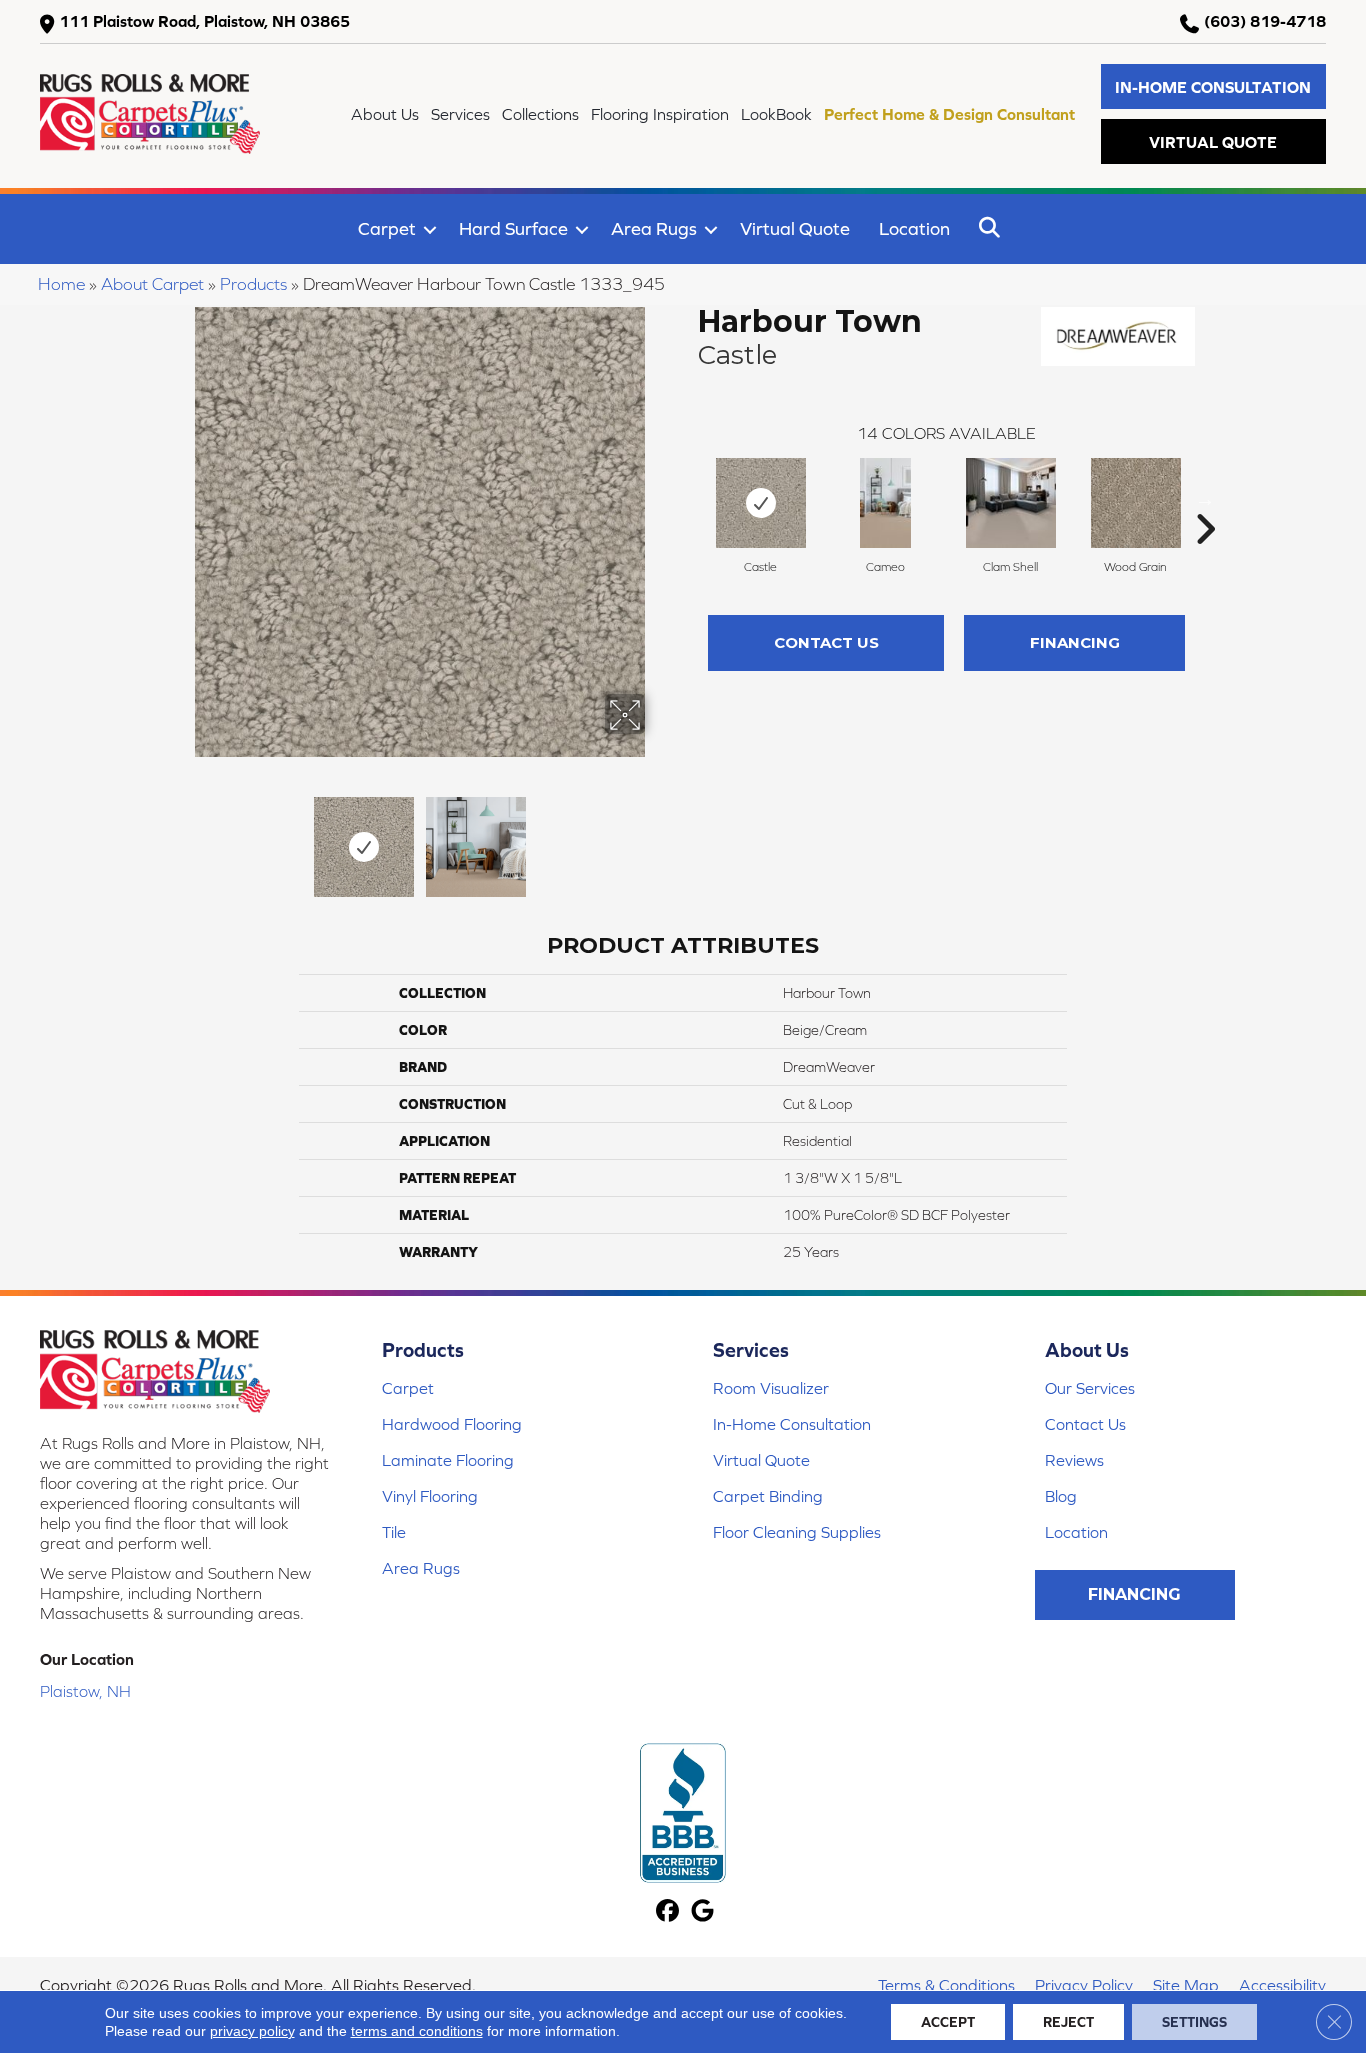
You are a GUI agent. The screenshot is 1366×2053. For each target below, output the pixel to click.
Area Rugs (654, 228)
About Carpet (152, 284)
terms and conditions (417, 2031)
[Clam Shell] (1011, 503)
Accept (948, 2022)
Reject (1068, 2022)
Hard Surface (513, 228)
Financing (1075, 642)
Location (914, 228)
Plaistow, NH (85, 1691)
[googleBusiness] (702, 1912)
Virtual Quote (795, 228)
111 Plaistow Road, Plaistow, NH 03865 (204, 21)
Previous (181, 837)
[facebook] (667, 1912)
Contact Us (826, 642)
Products (253, 284)
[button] (1213, 86)
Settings (1194, 2022)
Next (658, 837)
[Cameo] (885, 503)
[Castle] (761, 503)
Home (61, 284)
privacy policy (252, 2031)
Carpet (387, 228)
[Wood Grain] (1136, 503)
